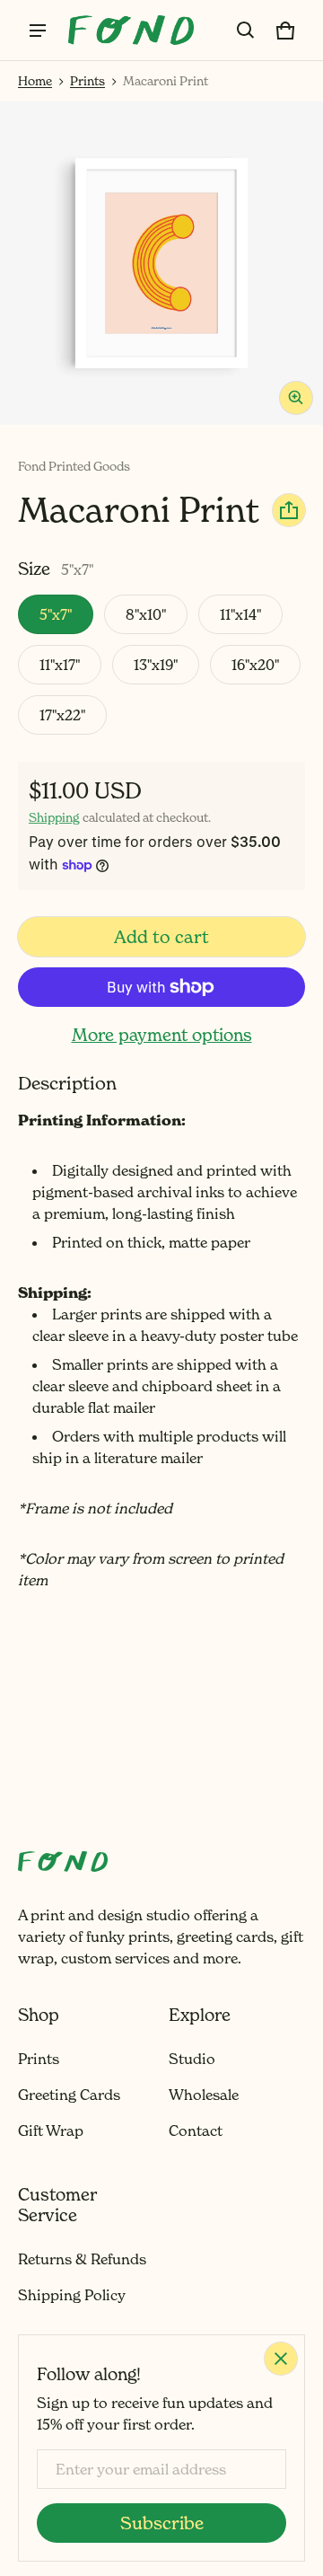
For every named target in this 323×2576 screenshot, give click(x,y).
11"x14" (240, 614)
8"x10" (146, 614)
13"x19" (156, 665)
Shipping (54, 817)
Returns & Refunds (82, 2259)
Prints (87, 81)
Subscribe (162, 2523)
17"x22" (62, 715)
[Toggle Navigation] (38, 31)
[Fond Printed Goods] (131, 30)
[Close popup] (281, 2359)
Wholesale (204, 2095)
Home (35, 81)
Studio (192, 2059)
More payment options (162, 1035)
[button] (246, 31)
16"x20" (255, 665)
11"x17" (60, 665)
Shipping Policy (72, 2295)
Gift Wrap (51, 2130)
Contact (196, 2130)
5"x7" (56, 614)
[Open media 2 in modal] (161, 263)
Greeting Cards (69, 2095)
